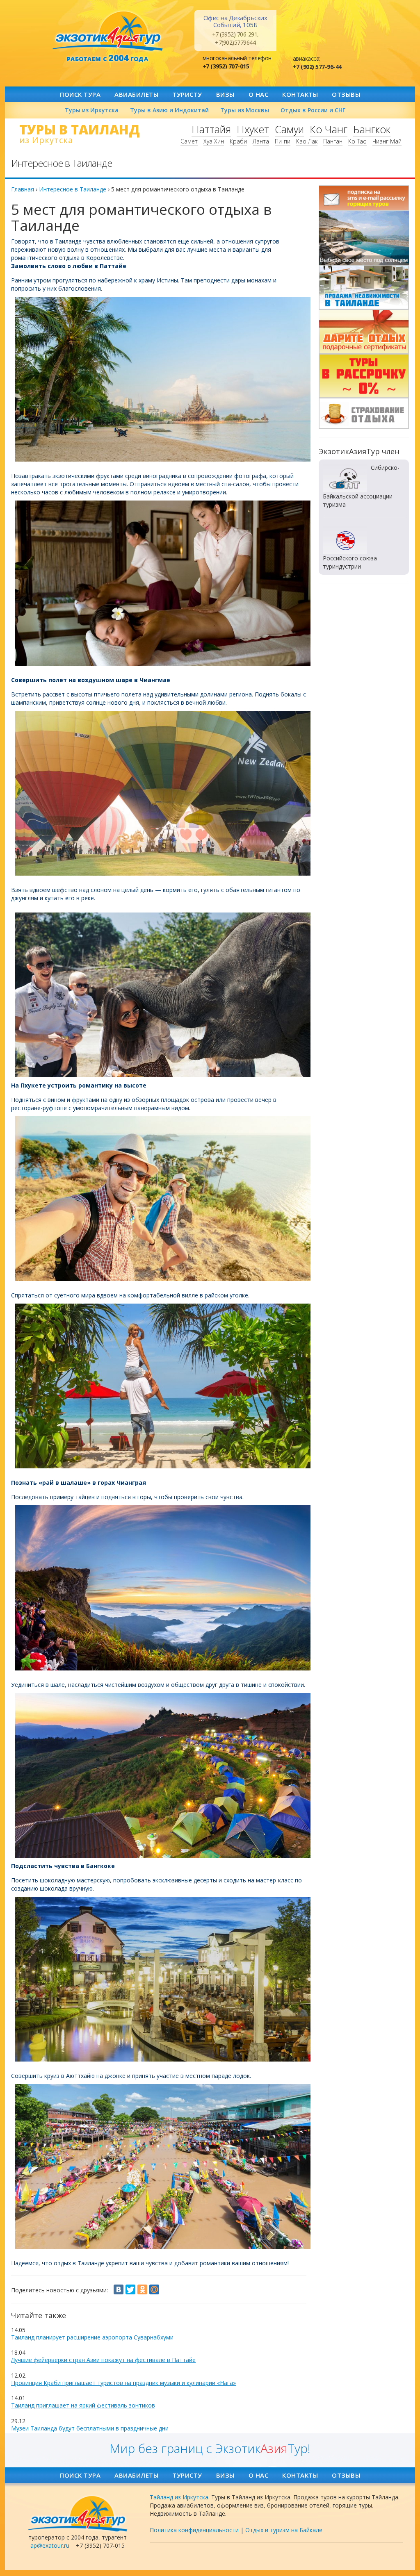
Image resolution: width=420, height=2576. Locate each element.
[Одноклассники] (142, 2289)
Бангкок (372, 129)
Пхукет (253, 129)
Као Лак (307, 141)
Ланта (261, 141)
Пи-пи (283, 141)
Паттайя (211, 129)
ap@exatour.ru (50, 2545)
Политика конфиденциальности (194, 2530)
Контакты (300, 94)
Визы (225, 94)
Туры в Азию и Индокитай (169, 110)
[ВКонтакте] (119, 2289)
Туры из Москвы (245, 110)
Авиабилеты (136, 94)
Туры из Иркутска (92, 110)
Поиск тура (80, 94)
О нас (259, 94)
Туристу (187, 94)
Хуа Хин (214, 141)
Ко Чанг (329, 129)
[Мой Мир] (154, 2289)
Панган (333, 141)
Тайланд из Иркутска (179, 2497)
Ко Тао (357, 141)
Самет (189, 141)
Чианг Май (387, 141)
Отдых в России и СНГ (313, 110)
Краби (238, 141)
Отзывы (346, 94)
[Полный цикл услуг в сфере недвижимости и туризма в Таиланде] (364, 238)
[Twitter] (130, 2289)
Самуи (289, 129)
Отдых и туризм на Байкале (284, 2530)
